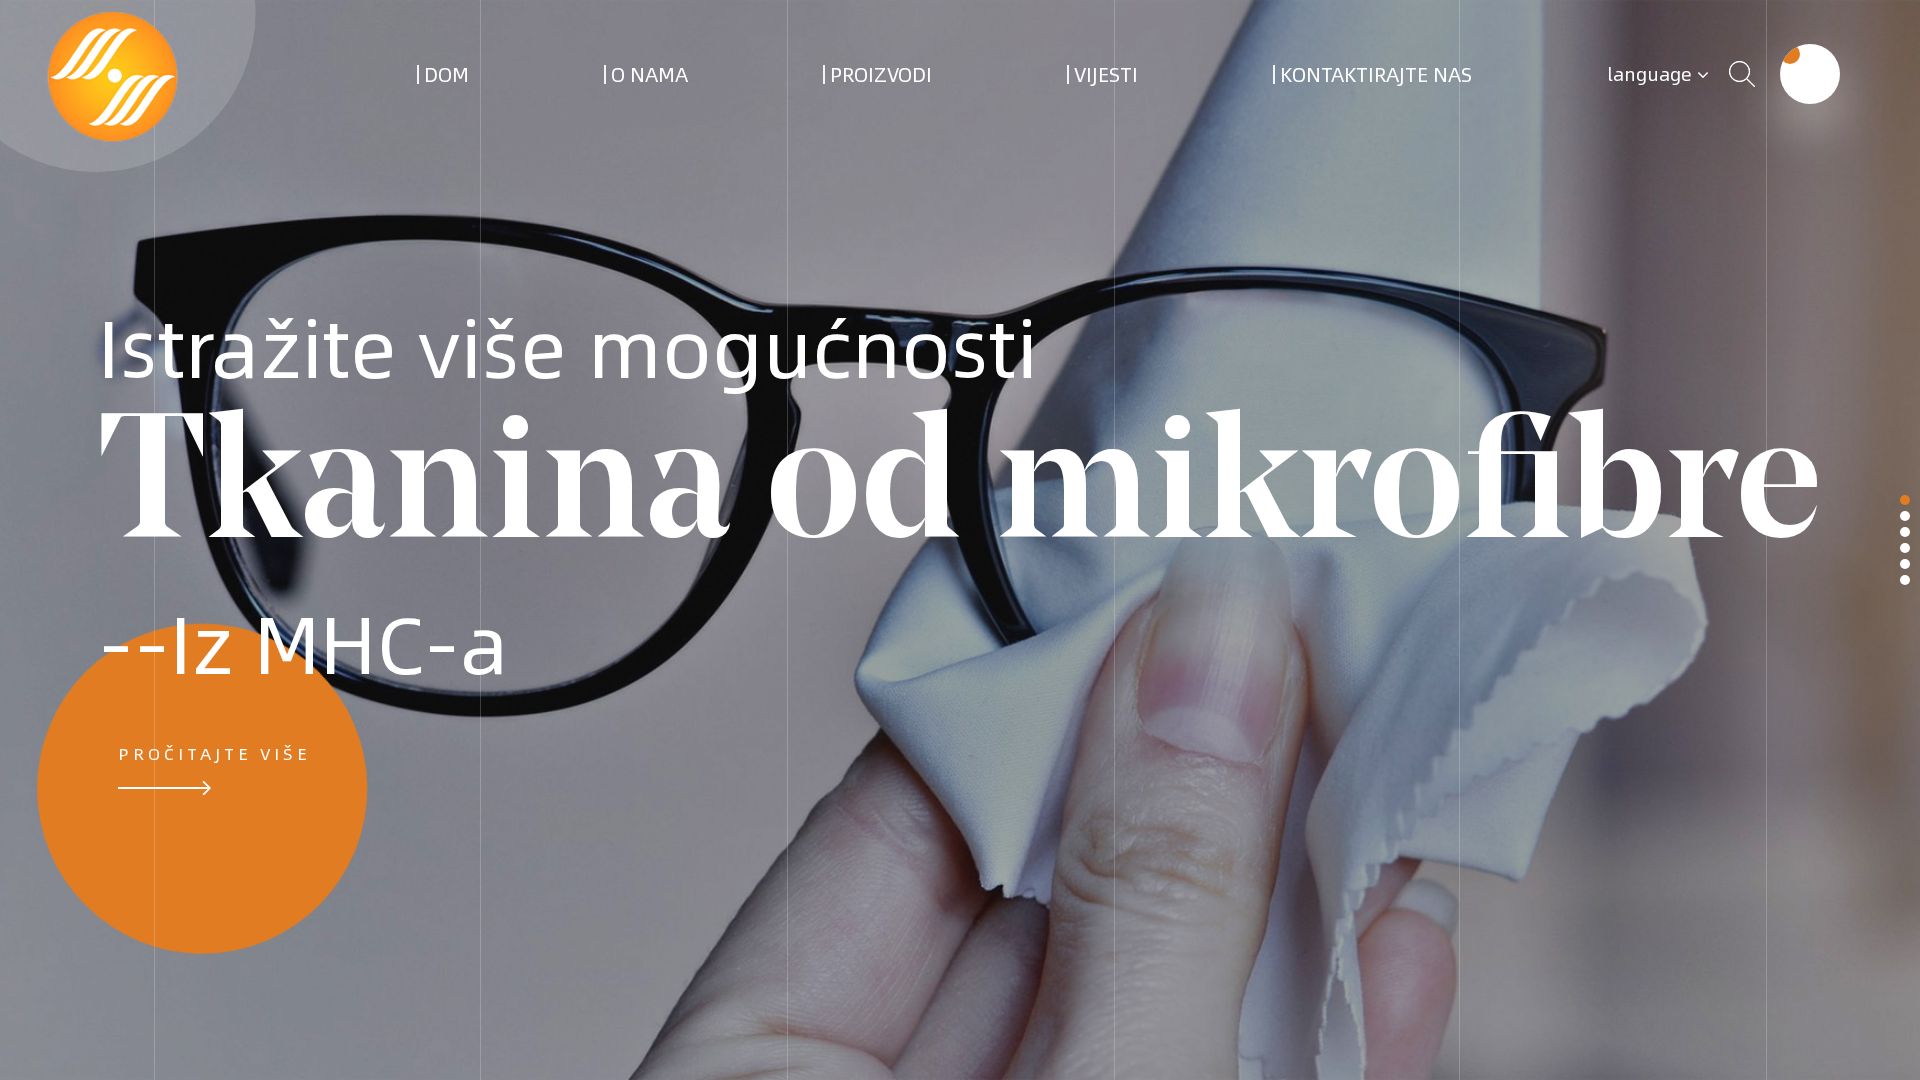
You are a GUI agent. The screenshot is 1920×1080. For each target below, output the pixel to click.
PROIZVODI (881, 74)
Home (1905, 500)
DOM (446, 74)
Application (1905, 548)
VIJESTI (1106, 74)
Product (1905, 516)
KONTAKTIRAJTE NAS (1376, 74)
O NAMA (649, 74)
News (1905, 564)
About (1905, 532)
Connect (1905, 580)
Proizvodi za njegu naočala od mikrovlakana (933, 95)
